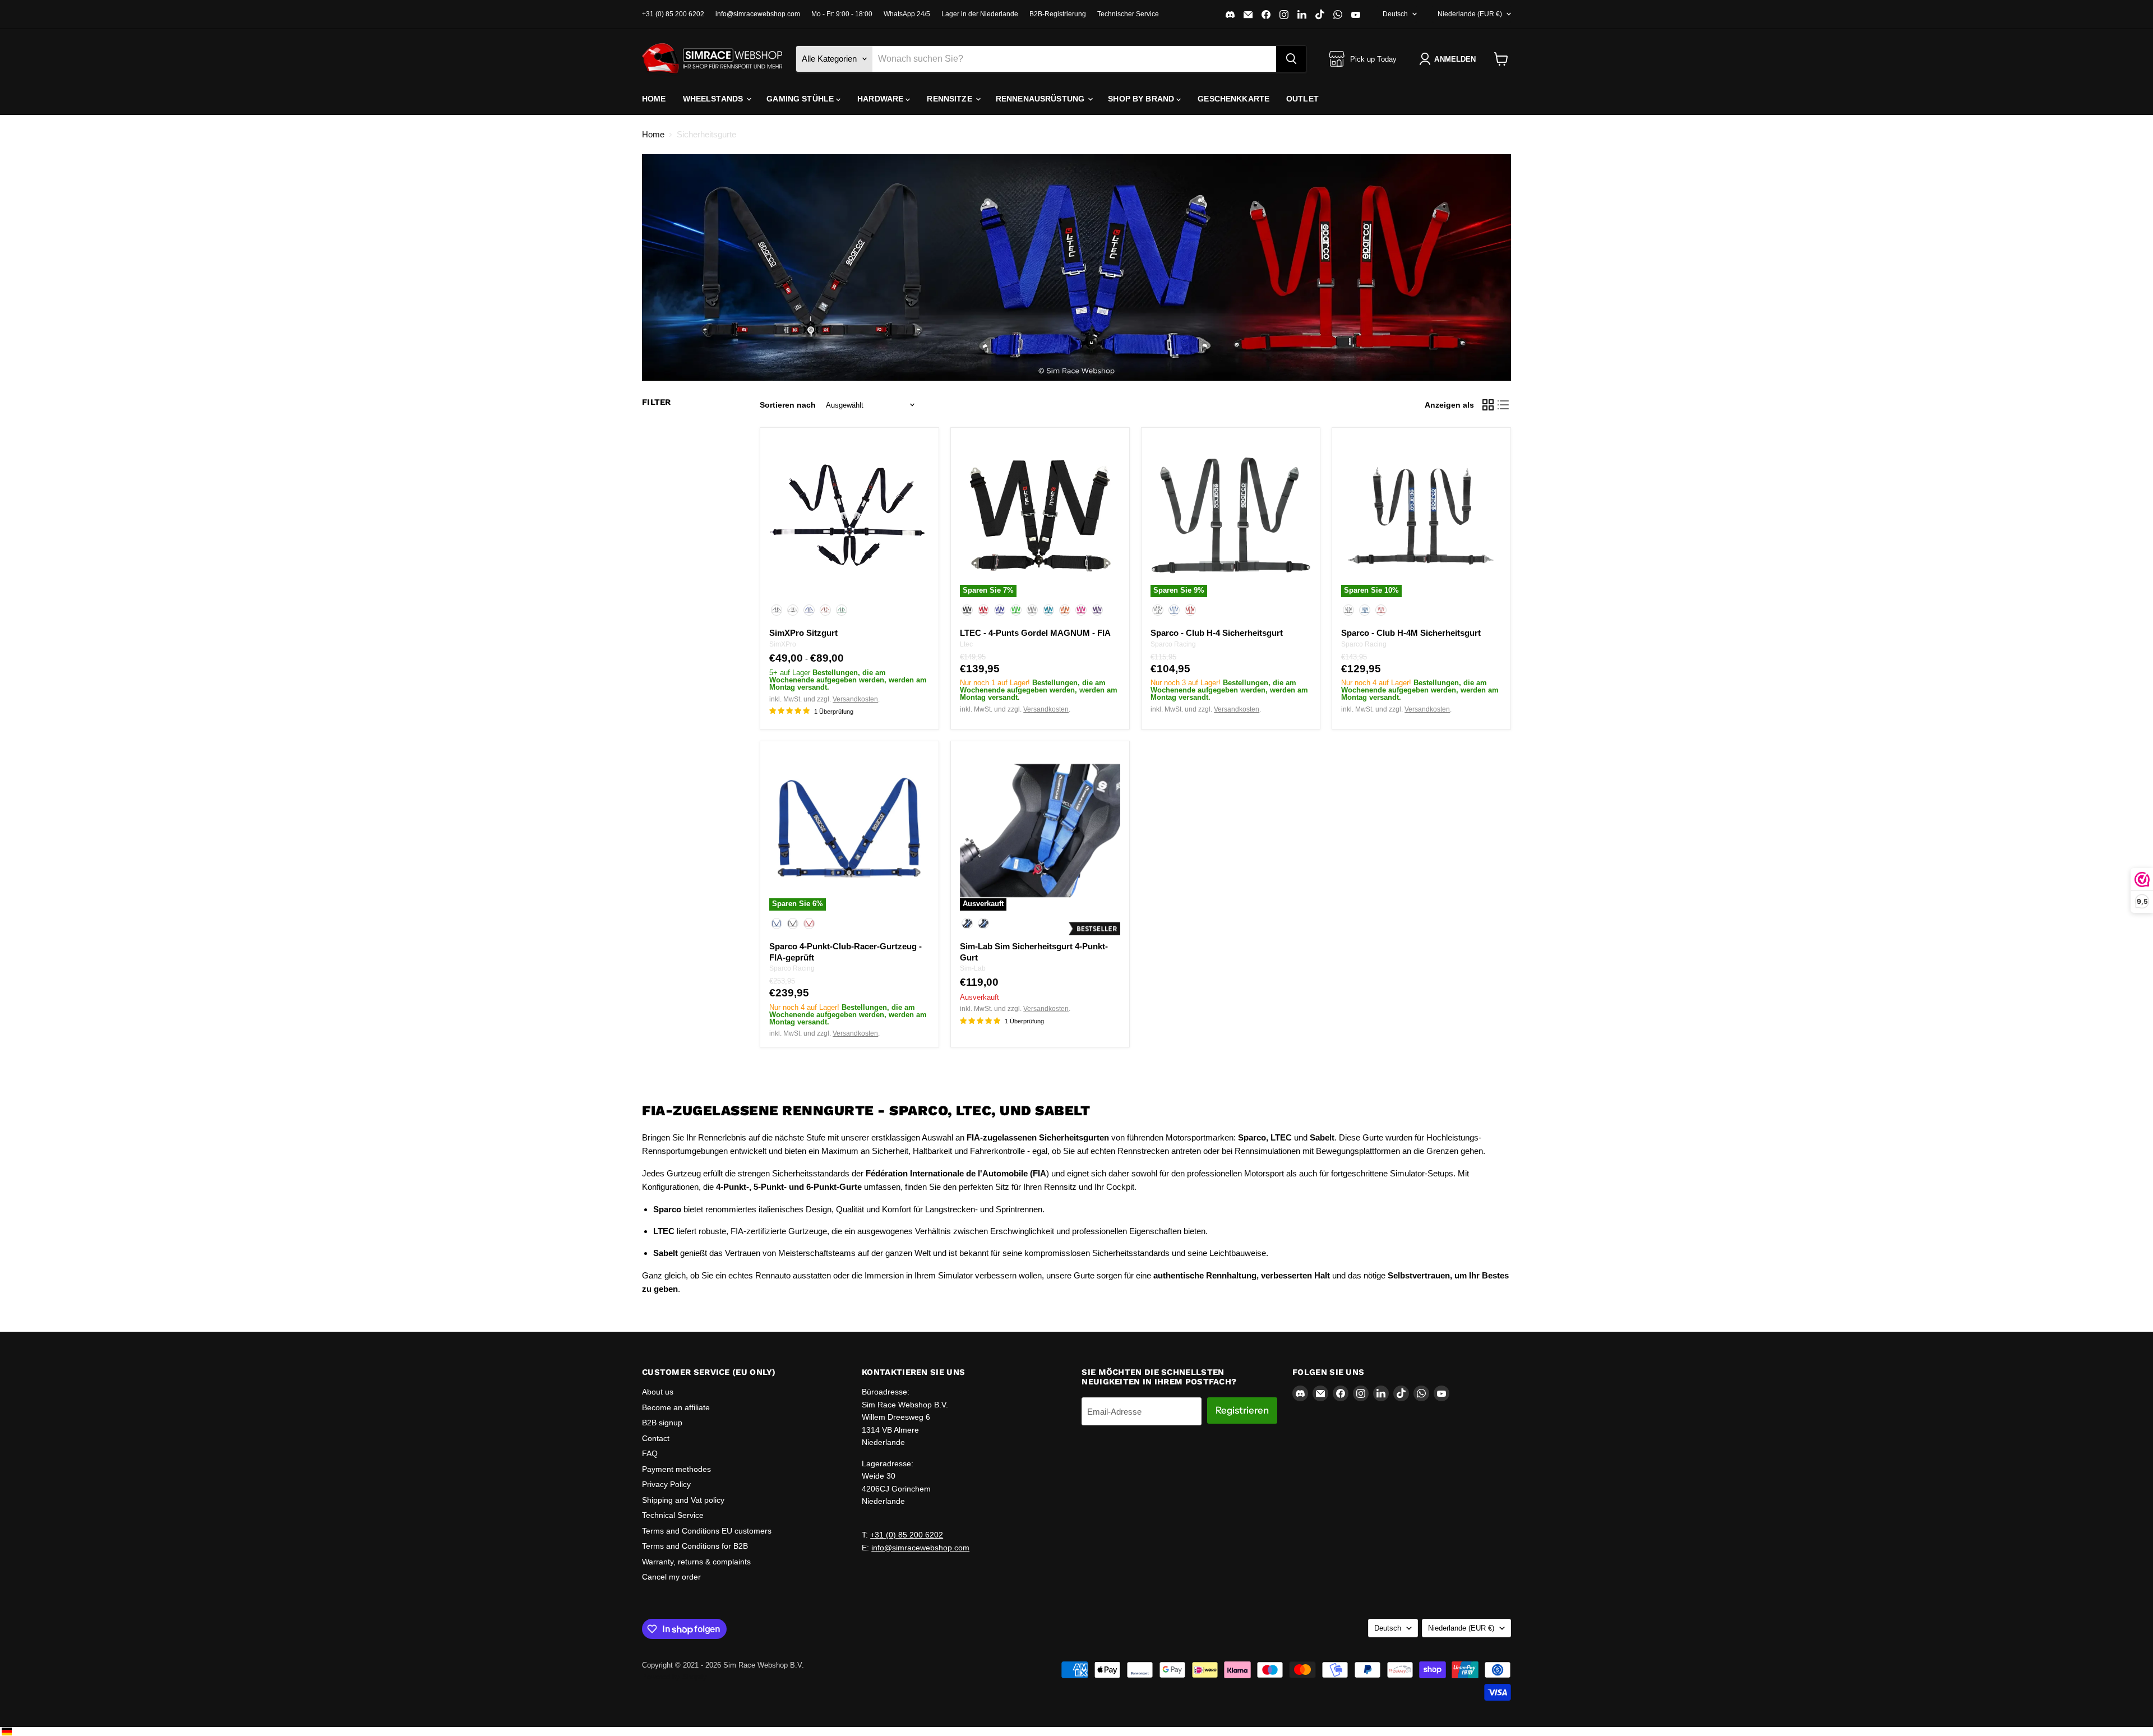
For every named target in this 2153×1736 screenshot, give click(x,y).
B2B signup (662, 1423)
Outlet (1302, 99)
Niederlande (1470, 14)
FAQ (650, 1453)
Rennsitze (950, 99)
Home (654, 99)
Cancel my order (671, 1577)
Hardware (881, 99)
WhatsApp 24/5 (907, 14)
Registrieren (1242, 1410)
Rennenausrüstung (1041, 99)
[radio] (777, 610)
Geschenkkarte (1233, 99)
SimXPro (783, 644)
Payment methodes (676, 1469)
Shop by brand (1142, 99)
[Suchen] (1291, 59)
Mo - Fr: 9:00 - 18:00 (842, 14)
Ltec (966, 644)
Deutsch (1395, 14)
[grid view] (1488, 405)
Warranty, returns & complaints (696, 1562)
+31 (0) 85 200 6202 (673, 14)
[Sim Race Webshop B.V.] (712, 59)
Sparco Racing (1173, 644)
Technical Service (673, 1515)
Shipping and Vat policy (683, 1500)
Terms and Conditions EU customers (707, 1531)
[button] (1450, 59)
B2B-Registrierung (1058, 14)
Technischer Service (1128, 14)
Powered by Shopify (674, 1677)
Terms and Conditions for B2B (695, 1546)
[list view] (1504, 405)
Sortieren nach (788, 405)
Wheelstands (714, 99)
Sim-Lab (973, 968)
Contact (656, 1438)
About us (658, 1392)
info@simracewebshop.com (758, 14)
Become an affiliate (676, 1407)
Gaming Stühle (801, 99)
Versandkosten (855, 699)
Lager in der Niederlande (980, 14)
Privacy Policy (666, 1484)
